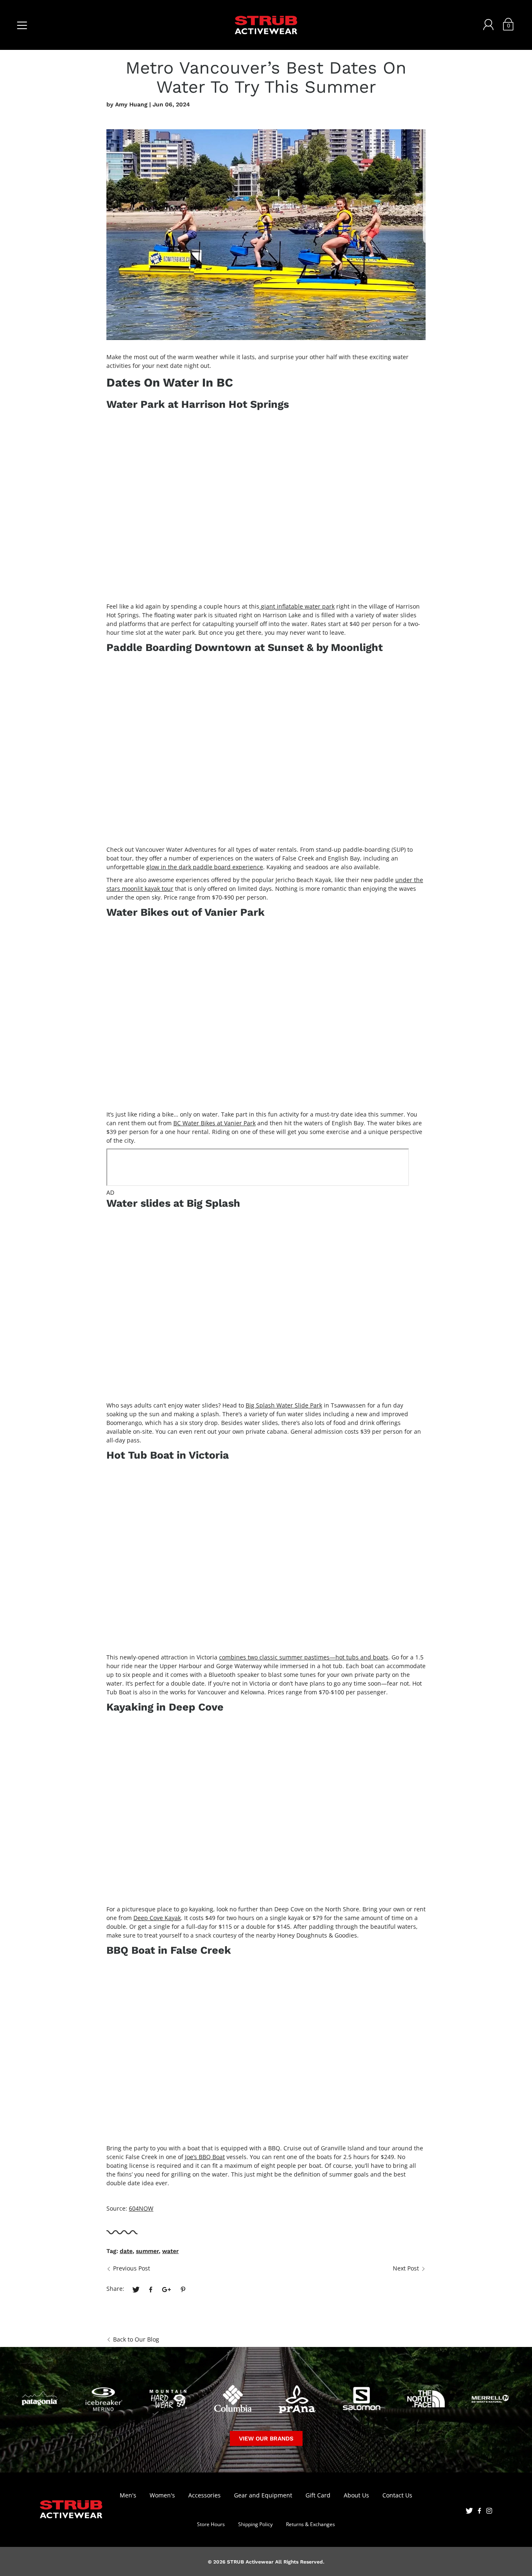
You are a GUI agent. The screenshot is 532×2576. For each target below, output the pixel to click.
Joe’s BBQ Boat (205, 2157)
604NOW (141, 2208)
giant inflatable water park (298, 606)
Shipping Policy (255, 2524)
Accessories (204, 2495)
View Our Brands (266, 2438)
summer (147, 2251)
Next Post (406, 2268)
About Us (356, 2495)
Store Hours (211, 2524)
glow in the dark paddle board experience (205, 867)
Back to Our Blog (136, 2339)
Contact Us (397, 2495)
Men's (128, 2495)
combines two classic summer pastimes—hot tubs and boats (304, 1657)
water (170, 2251)
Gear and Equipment (263, 2495)
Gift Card (318, 2495)
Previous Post (132, 2268)
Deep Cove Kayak (157, 1918)
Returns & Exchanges (310, 2524)
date (126, 2251)
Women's (162, 2495)
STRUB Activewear (250, 2562)
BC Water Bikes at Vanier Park (214, 1123)
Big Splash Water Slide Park (284, 1405)
